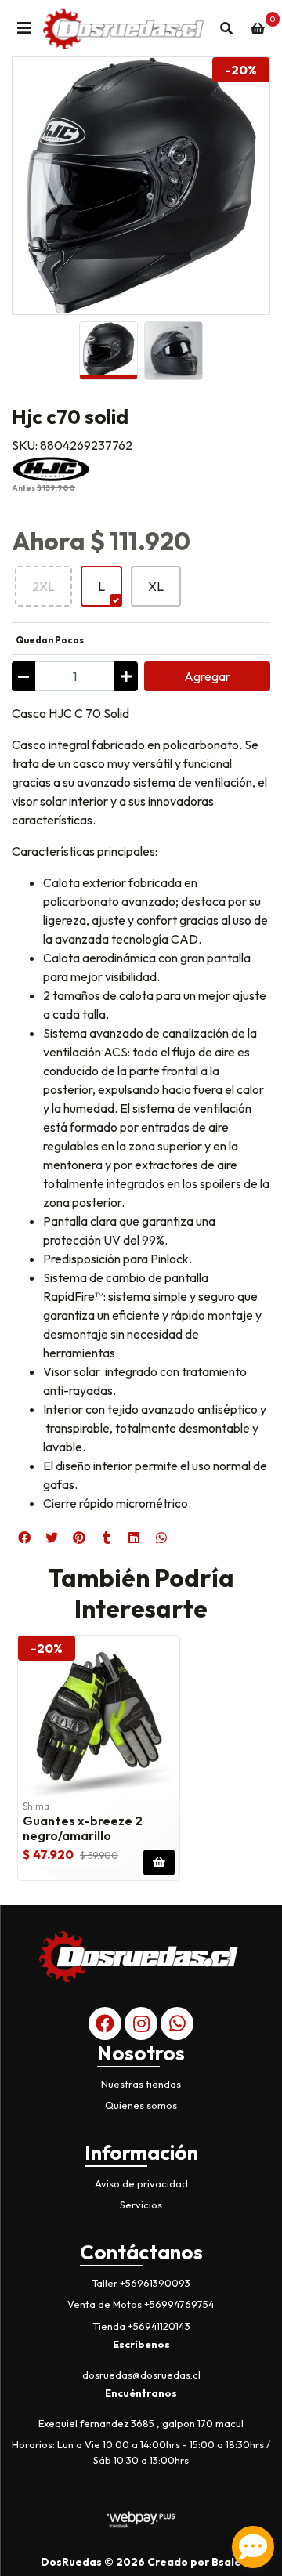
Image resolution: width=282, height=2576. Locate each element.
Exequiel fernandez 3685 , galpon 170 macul (141, 2423)
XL (156, 586)
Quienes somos (141, 2105)
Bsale (226, 2562)
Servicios (141, 2205)
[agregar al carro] (159, 1862)
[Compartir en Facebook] (24, 1538)
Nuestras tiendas (141, 2084)
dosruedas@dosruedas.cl (141, 2375)
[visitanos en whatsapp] (177, 2023)
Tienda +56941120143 (141, 2326)
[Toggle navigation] (24, 28)
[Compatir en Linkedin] (134, 1538)
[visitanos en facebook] (105, 2023)
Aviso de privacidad (141, 2183)
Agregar (207, 676)
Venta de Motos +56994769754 (141, 2304)
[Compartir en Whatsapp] (161, 1538)
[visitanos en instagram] (141, 2023)
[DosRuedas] (125, 28)
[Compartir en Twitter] (52, 1538)
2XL (43, 586)
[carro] (258, 28)
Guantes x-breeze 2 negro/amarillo (83, 1828)
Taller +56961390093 (141, 2283)
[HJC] (51, 467)
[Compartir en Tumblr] (107, 1538)
